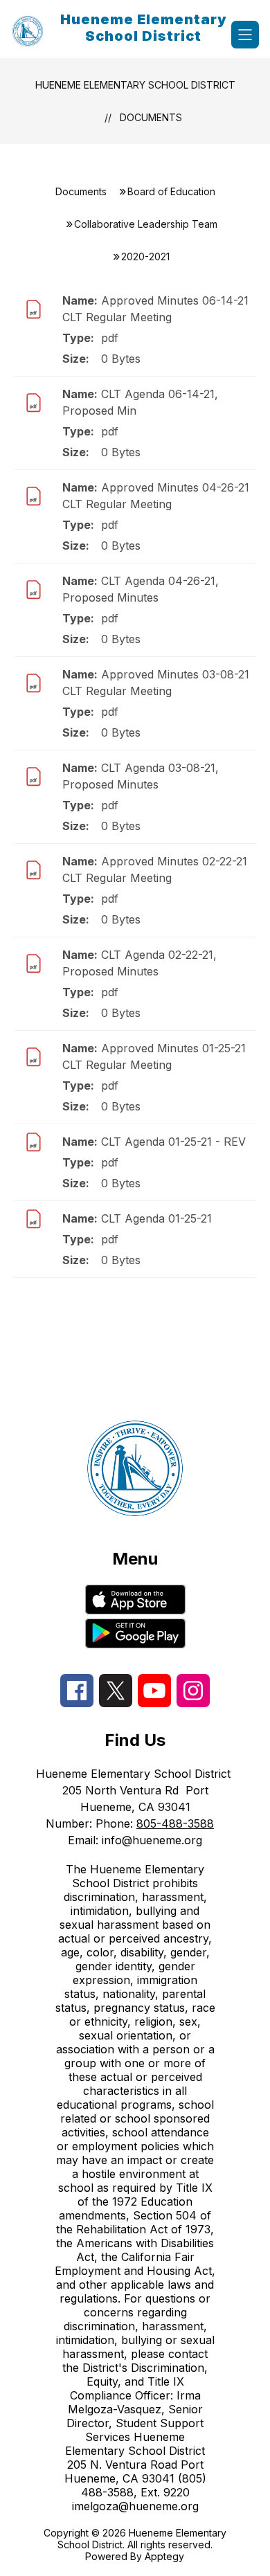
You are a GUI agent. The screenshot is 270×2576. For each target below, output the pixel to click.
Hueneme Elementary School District (135, 85)
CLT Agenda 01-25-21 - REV (173, 1142)
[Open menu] (245, 35)
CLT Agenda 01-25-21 (156, 1218)
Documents (151, 117)
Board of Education (171, 191)
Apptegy (164, 2556)
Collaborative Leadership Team (146, 224)
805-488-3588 (175, 1823)
